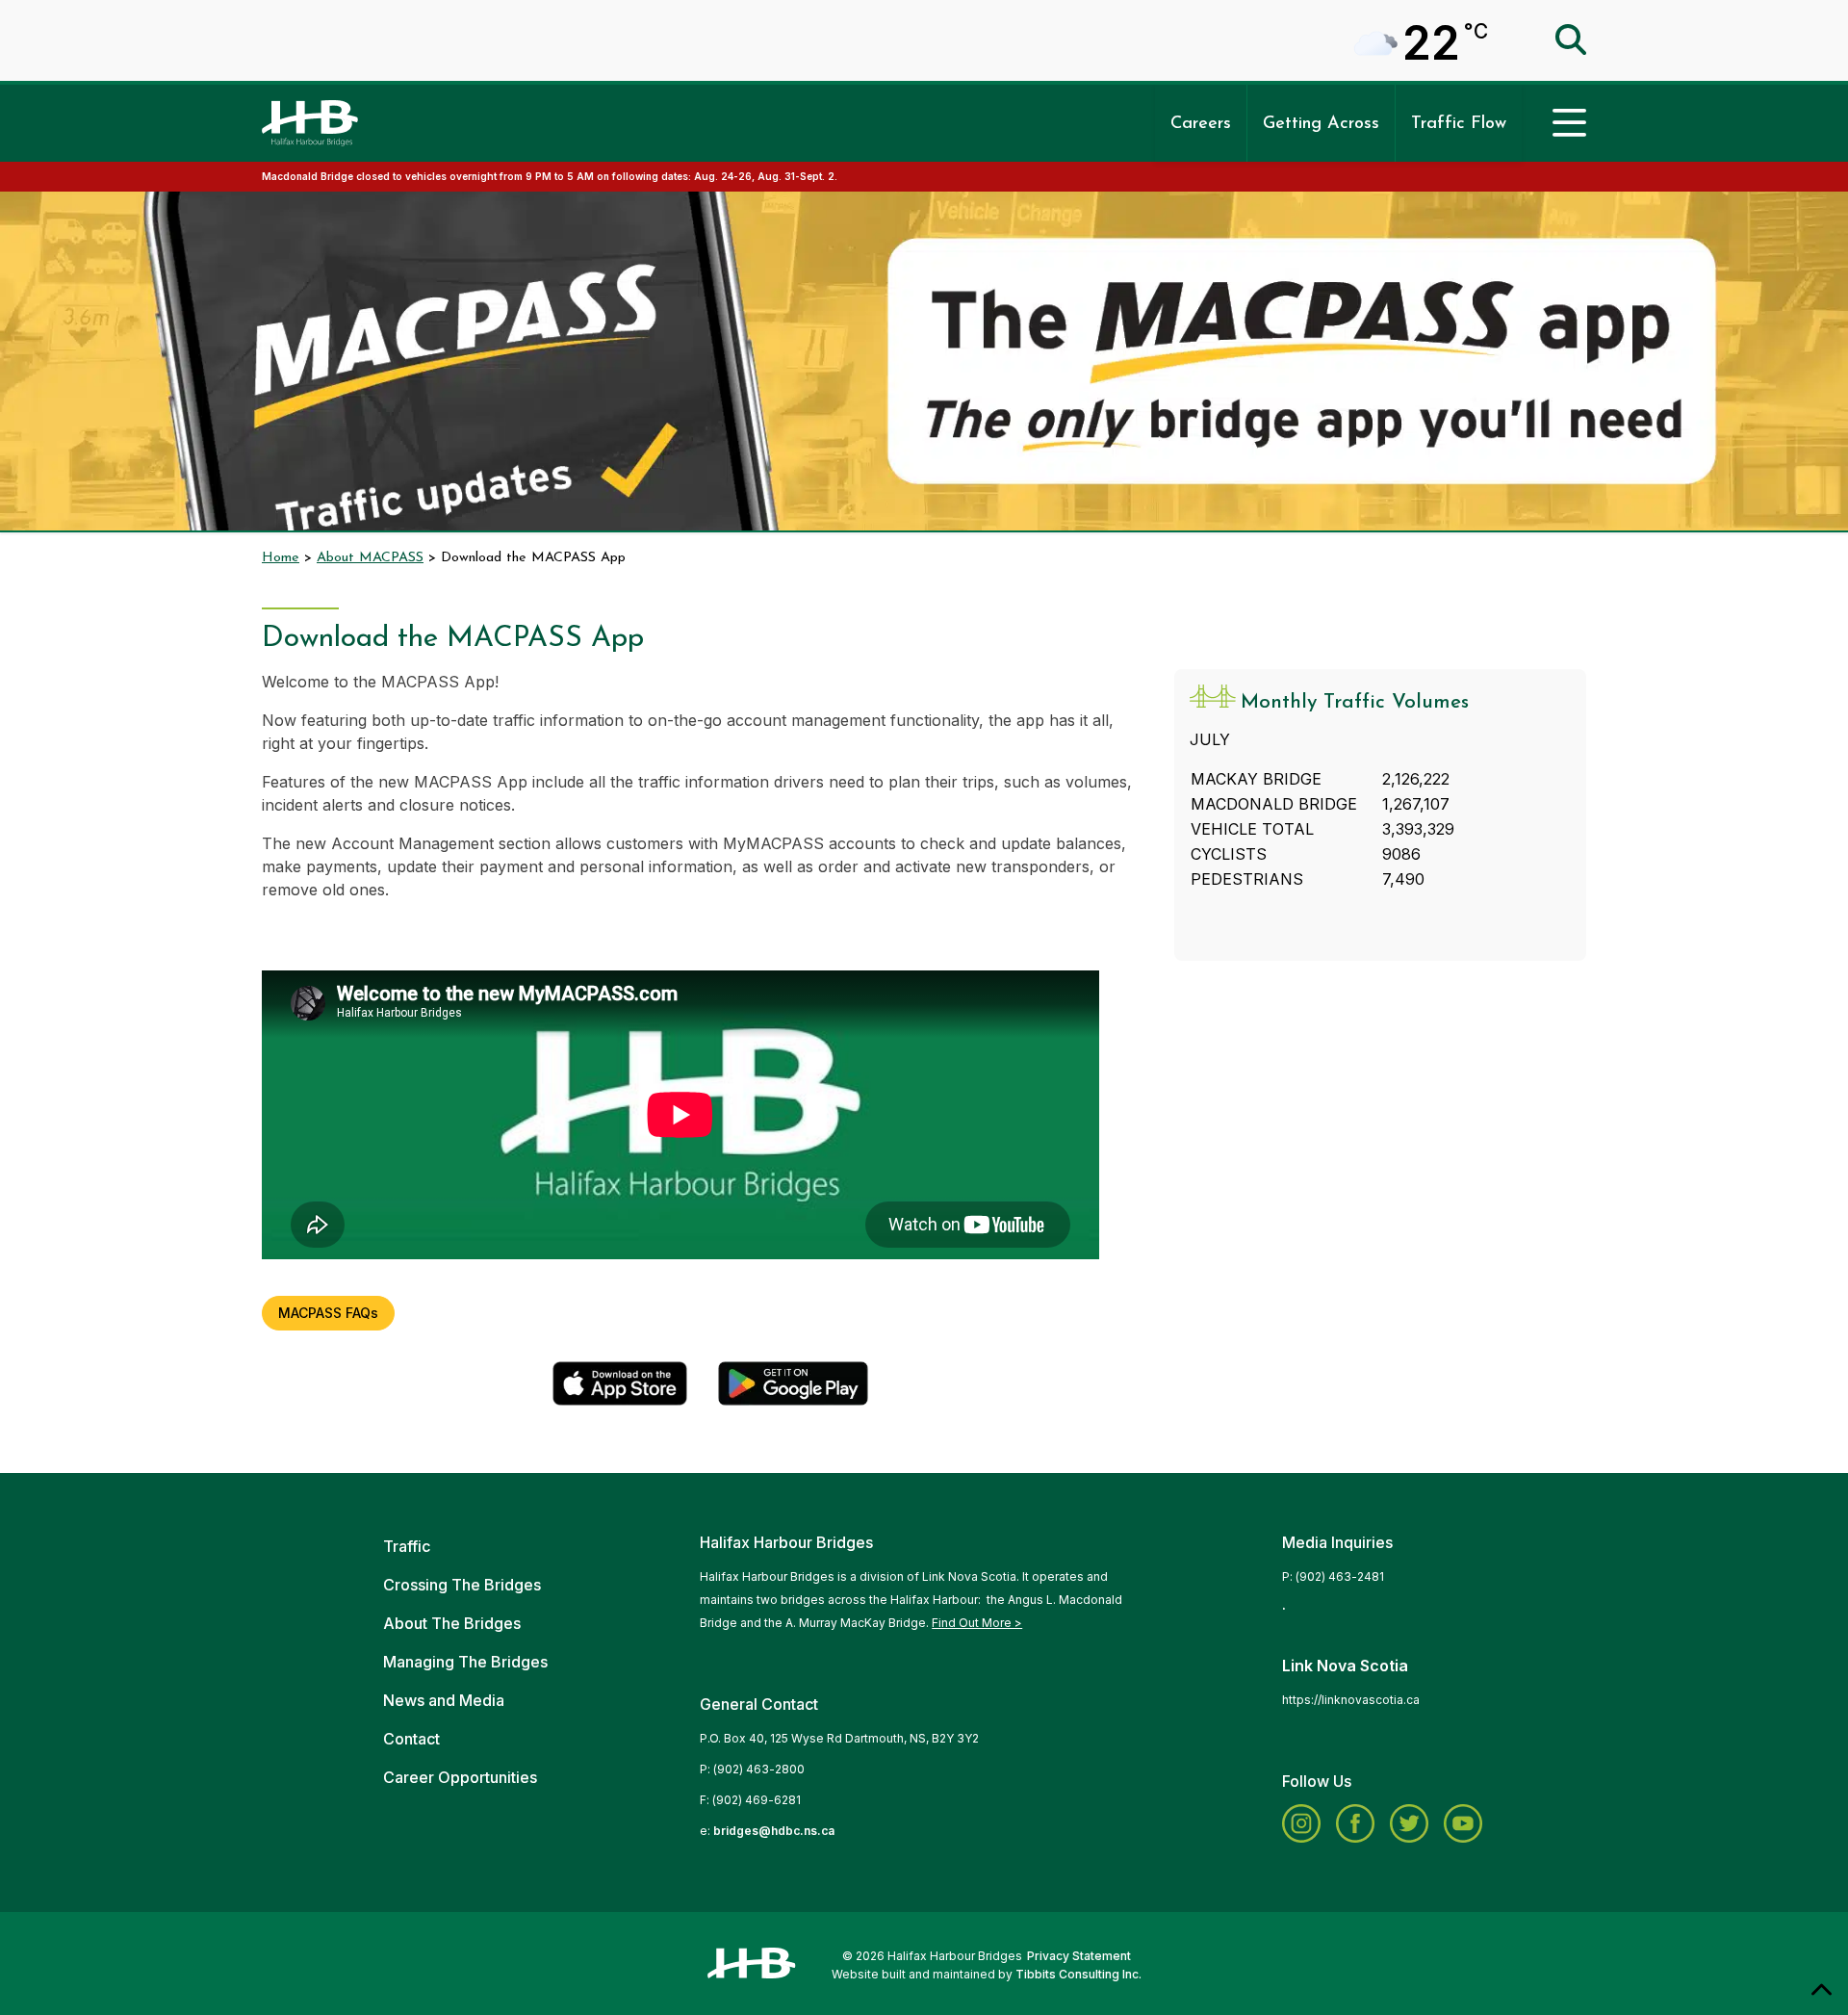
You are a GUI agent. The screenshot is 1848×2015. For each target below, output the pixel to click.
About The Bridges (452, 1623)
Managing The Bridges (465, 1662)
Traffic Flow (1459, 124)
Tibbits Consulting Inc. (1078, 1974)
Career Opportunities (460, 1777)
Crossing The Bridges (462, 1585)
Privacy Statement (1079, 1956)
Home (281, 558)
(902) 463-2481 (1340, 1576)
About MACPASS (370, 558)
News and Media (444, 1700)
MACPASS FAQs (328, 1313)
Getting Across (1321, 124)
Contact (411, 1739)
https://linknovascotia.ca (1351, 1700)
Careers (1201, 124)
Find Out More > (977, 1623)
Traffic (407, 1546)
